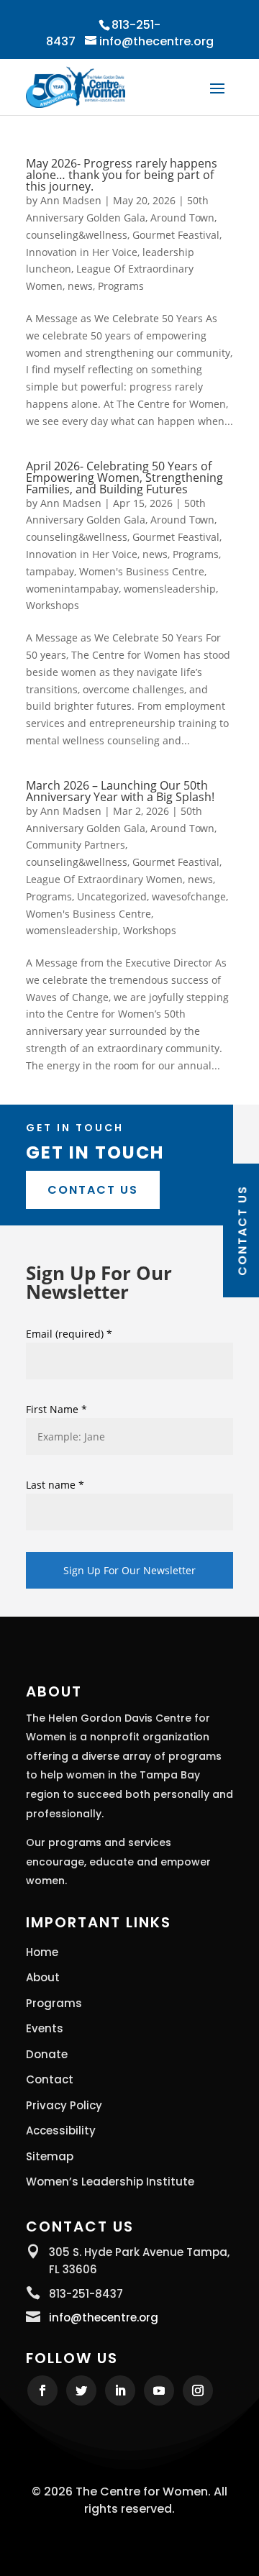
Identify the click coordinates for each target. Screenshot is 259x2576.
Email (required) (69, 1334)
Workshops (53, 605)
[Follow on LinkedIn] (120, 2390)
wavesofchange (189, 896)
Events (45, 2029)
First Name (56, 1409)
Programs (121, 286)
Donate (47, 2055)
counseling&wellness (77, 235)
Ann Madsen (71, 200)
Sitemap (50, 2157)
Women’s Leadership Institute (110, 2182)
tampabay (50, 571)
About (43, 1978)
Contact (50, 2080)
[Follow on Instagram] (198, 2390)
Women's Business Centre (142, 571)
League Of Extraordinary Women (104, 879)
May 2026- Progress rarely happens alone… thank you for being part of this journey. (122, 175)
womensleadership (170, 589)
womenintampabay (72, 589)
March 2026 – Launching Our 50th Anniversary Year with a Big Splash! (120, 791)
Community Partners (76, 845)
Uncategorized (112, 896)
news (80, 286)
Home (42, 1952)
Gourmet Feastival (176, 235)
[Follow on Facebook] (42, 2390)
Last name (55, 1485)
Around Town (182, 218)
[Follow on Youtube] (159, 2390)
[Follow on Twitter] (81, 2390)
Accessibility (61, 2131)
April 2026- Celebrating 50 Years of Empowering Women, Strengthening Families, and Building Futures (124, 478)
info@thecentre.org (104, 2317)
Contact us (93, 1190)
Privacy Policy (64, 2106)
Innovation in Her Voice (82, 252)
